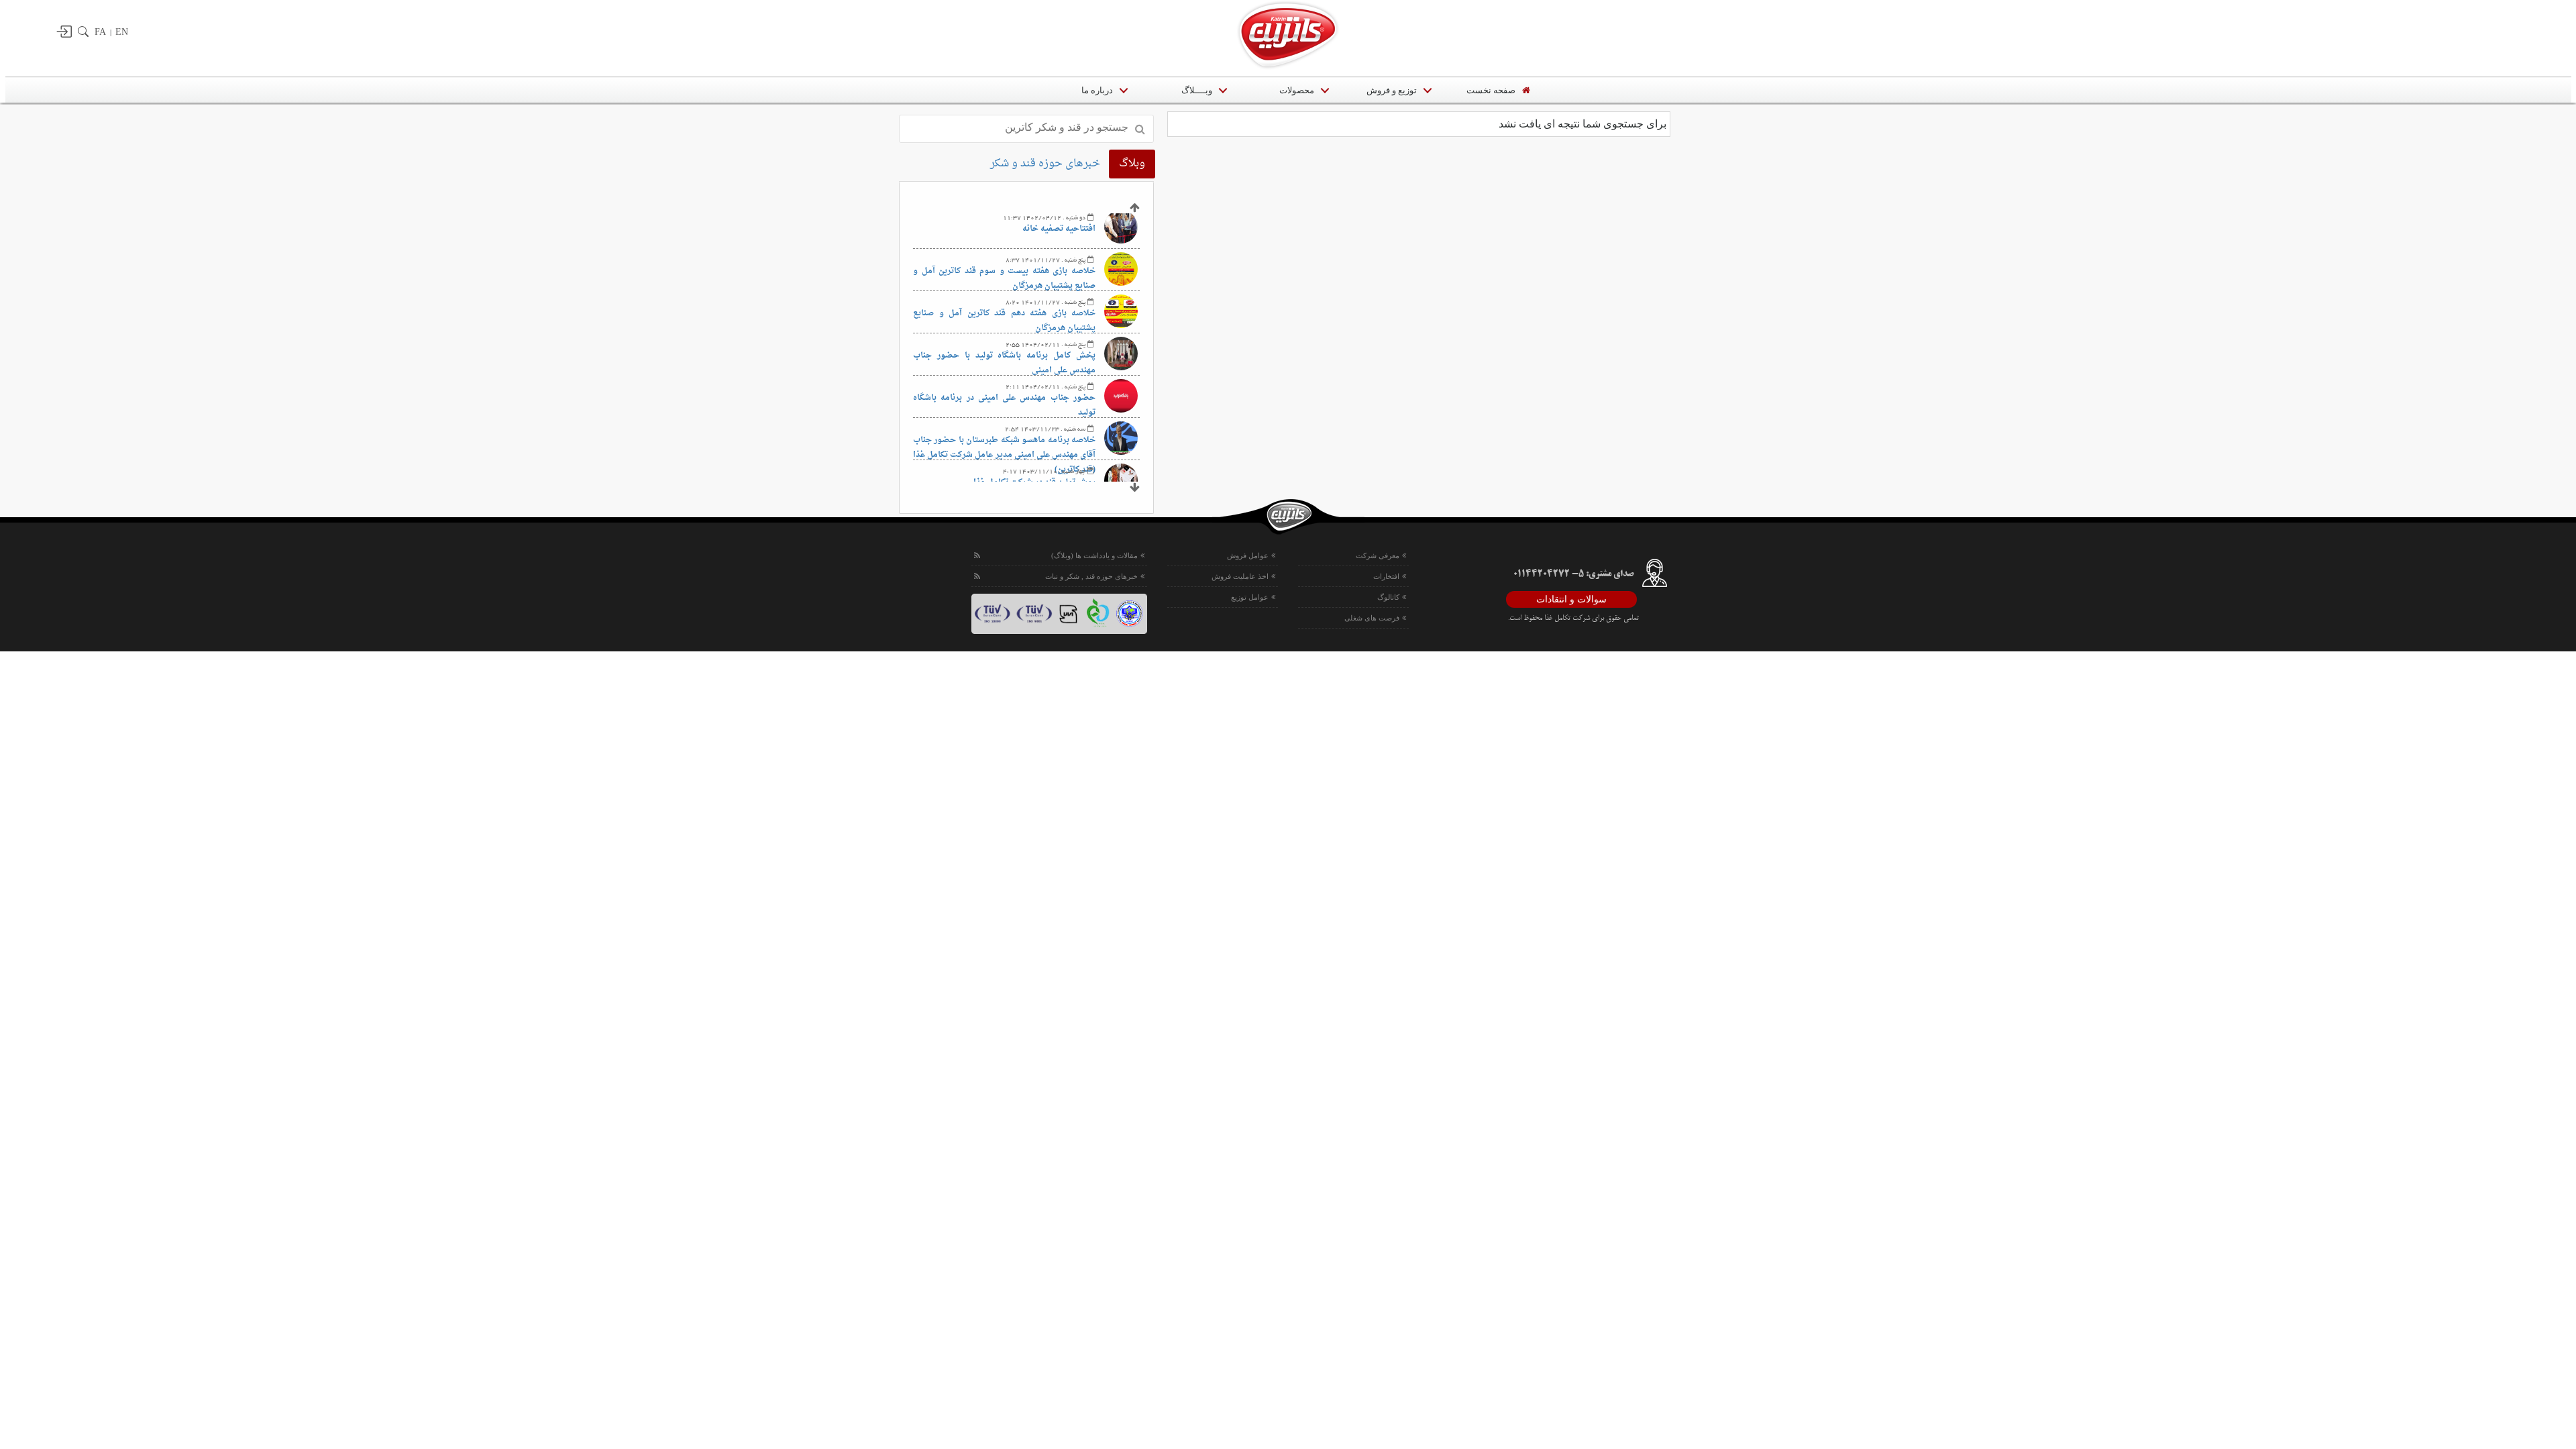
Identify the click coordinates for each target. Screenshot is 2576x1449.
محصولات (1297, 90)
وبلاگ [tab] (1132, 164)
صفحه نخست (1491, 90)
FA (100, 32)
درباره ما (1096, 90)
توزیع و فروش (1392, 90)
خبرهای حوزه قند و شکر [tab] (1045, 164)
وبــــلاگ (1197, 90)
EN (122, 32)
